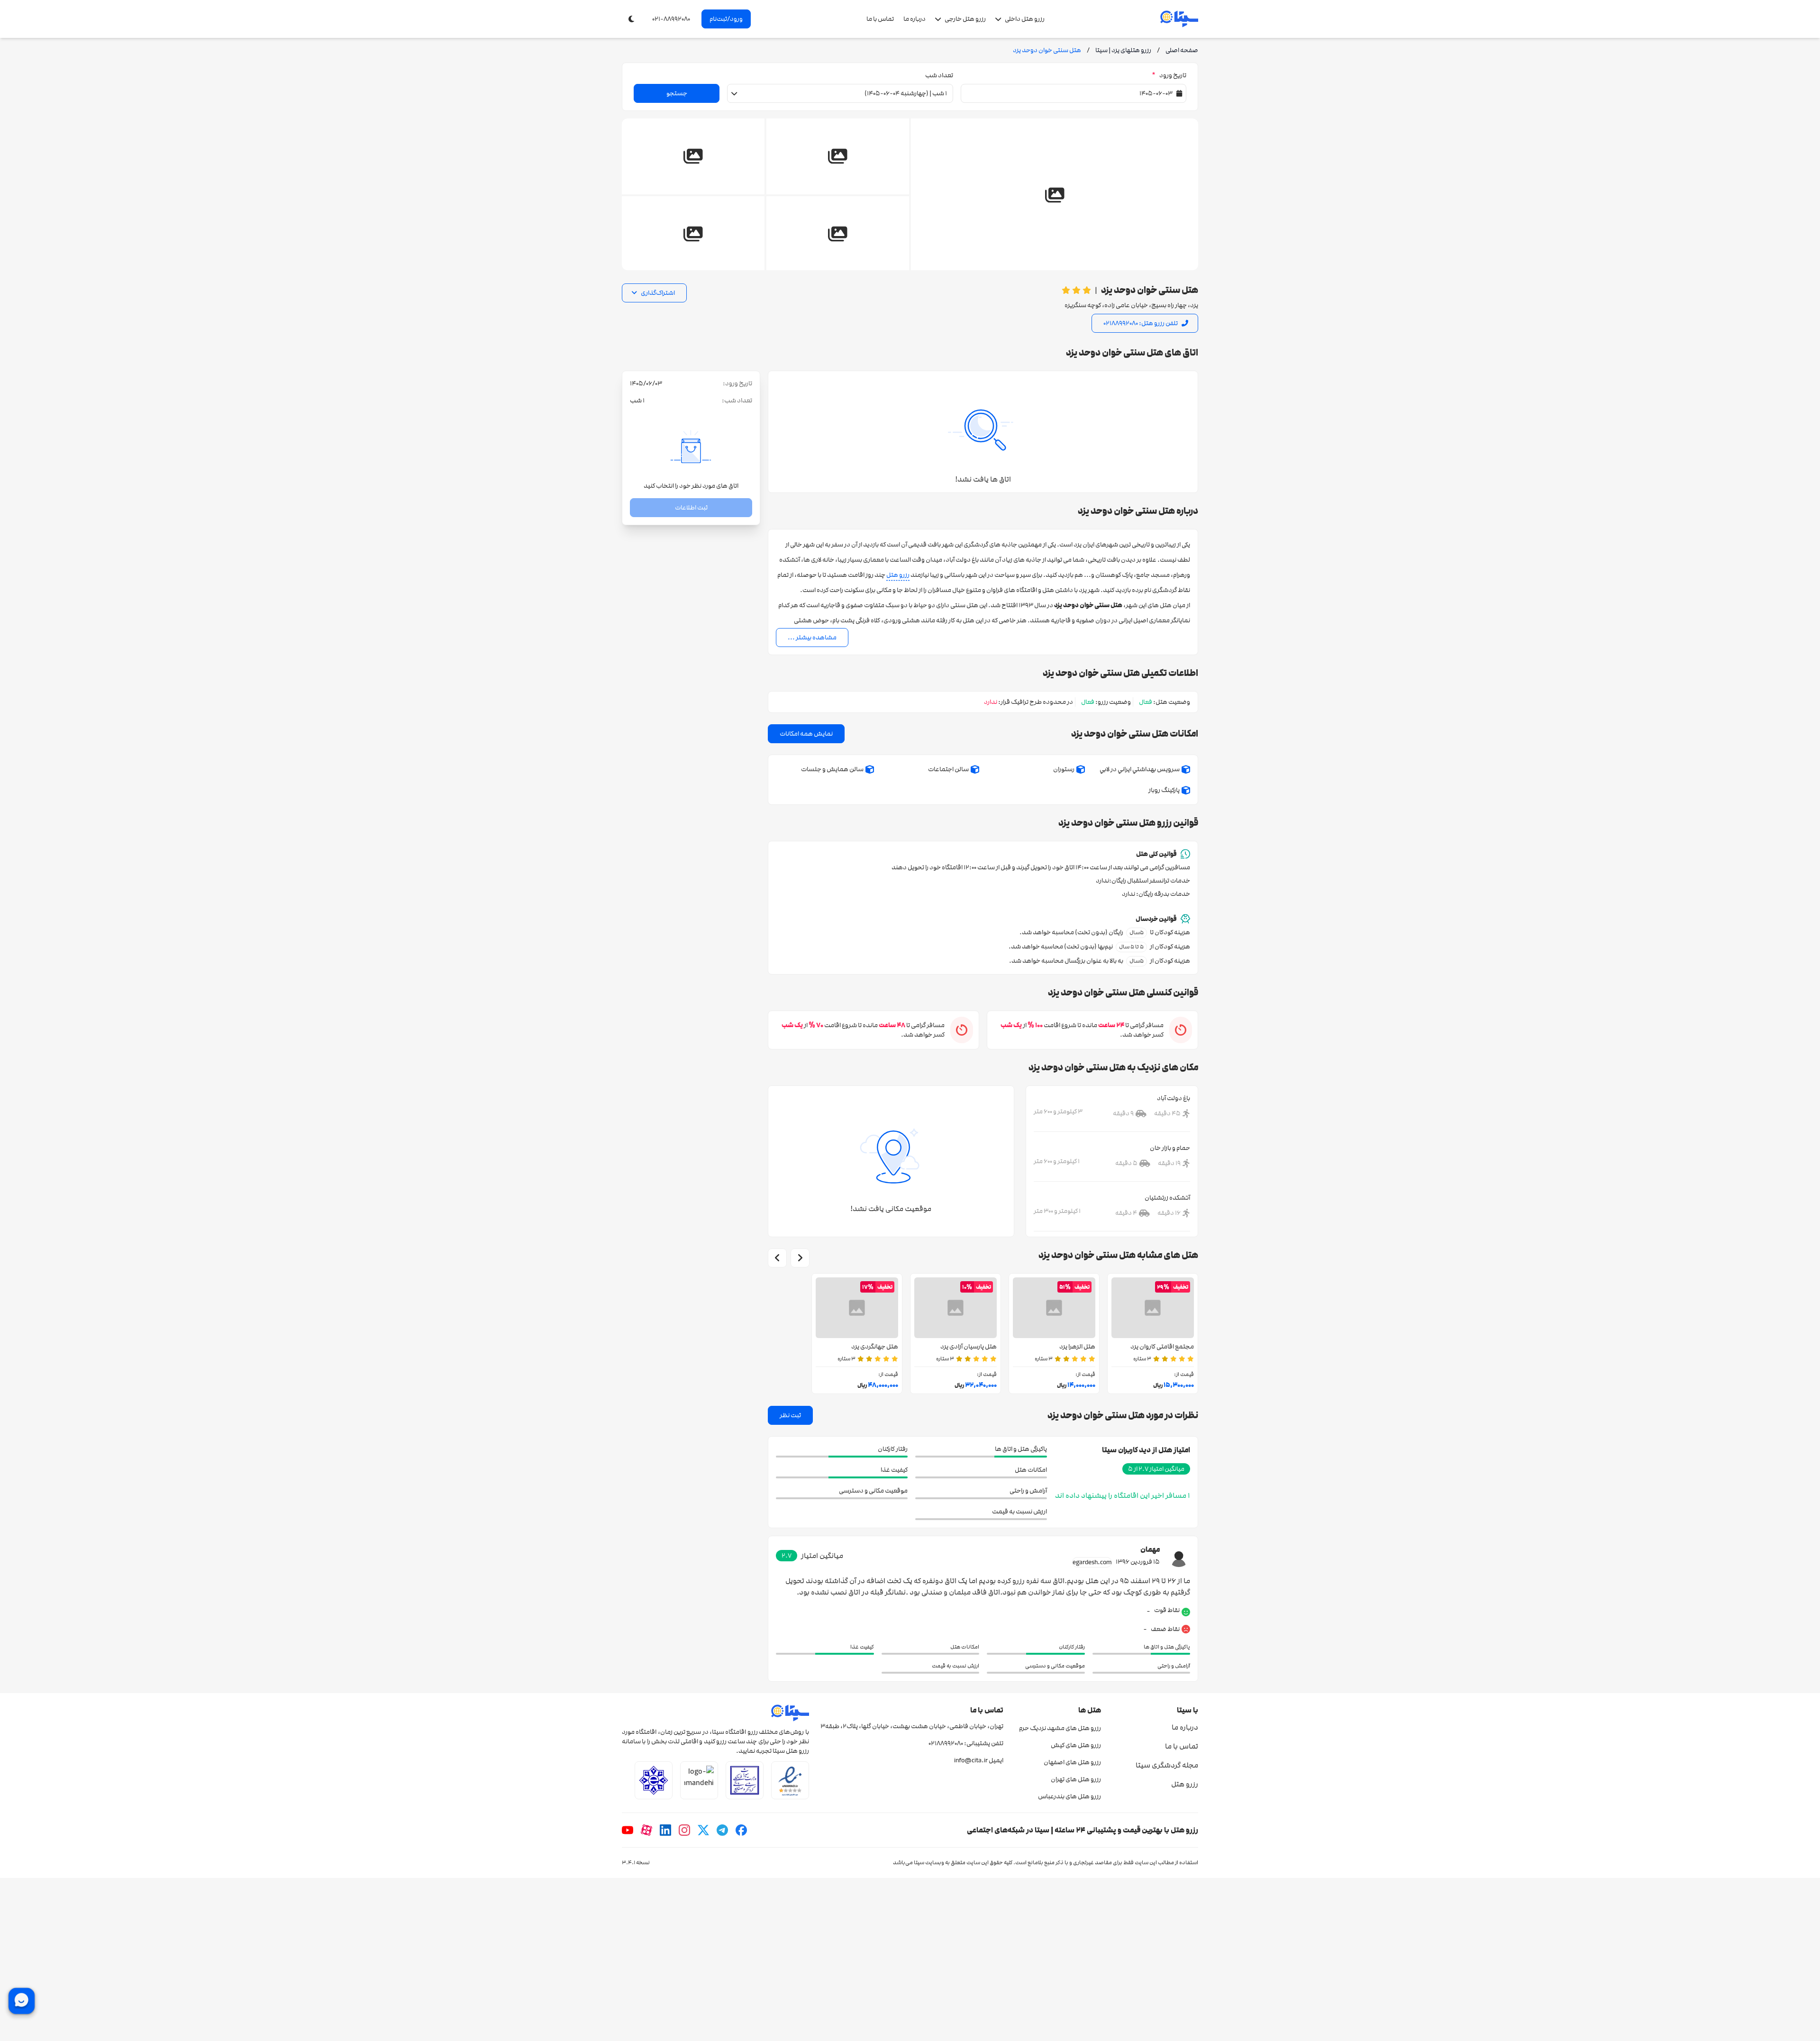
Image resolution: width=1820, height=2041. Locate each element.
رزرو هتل (898, 575)
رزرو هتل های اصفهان (1072, 1762)
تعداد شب (939, 75)
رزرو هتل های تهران (1076, 1779)
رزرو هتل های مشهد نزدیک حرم (1060, 1728)
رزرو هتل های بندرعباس (1069, 1796)
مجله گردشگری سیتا (1167, 1765)
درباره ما (915, 19)
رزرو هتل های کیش (1076, 1745)
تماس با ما (880, 19)
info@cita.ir (971, 1760)
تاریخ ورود (1169, 75)
